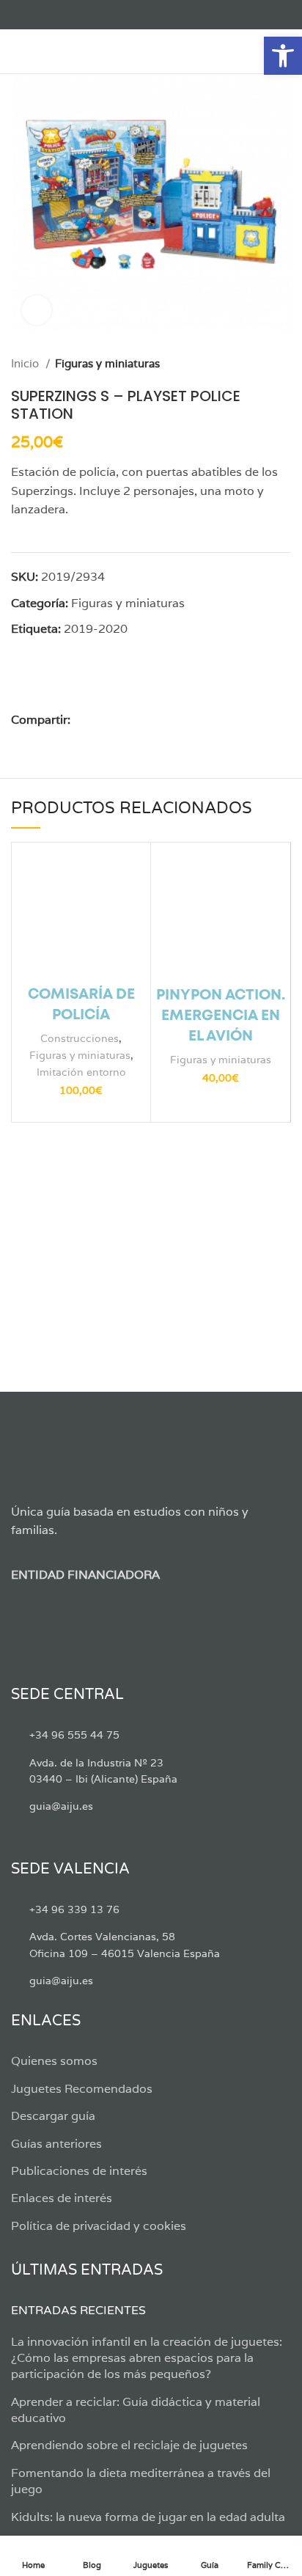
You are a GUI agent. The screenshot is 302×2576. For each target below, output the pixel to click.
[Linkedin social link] (133, 720)
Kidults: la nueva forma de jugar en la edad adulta (148, 2517)
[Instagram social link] (53, 15)
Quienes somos (54, 2061)
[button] (283, 56)
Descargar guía (53, 2116)
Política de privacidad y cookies (99, 2226)
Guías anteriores (56, 2144)
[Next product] (284, 364)
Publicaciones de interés (79, 2171)
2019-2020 (96, 629)
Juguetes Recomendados (82, 2089)
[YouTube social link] (70, 15)
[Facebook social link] (19, 15)
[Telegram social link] (167, 720)
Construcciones (80, 1038)
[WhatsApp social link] (150, 720)
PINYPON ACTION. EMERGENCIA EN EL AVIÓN (221, 1016)
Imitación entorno (81, 1072)
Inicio (26, 363)
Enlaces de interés (62, 2198)
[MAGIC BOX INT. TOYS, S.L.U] (121, 684)
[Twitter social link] (36, 15)
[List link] (151, 1735)
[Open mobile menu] (18, 51)
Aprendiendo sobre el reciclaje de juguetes (129, 2445)
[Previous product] (254, 364)
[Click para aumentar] (37, 310)
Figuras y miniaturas (107, 363)
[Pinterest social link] (116, 720)
